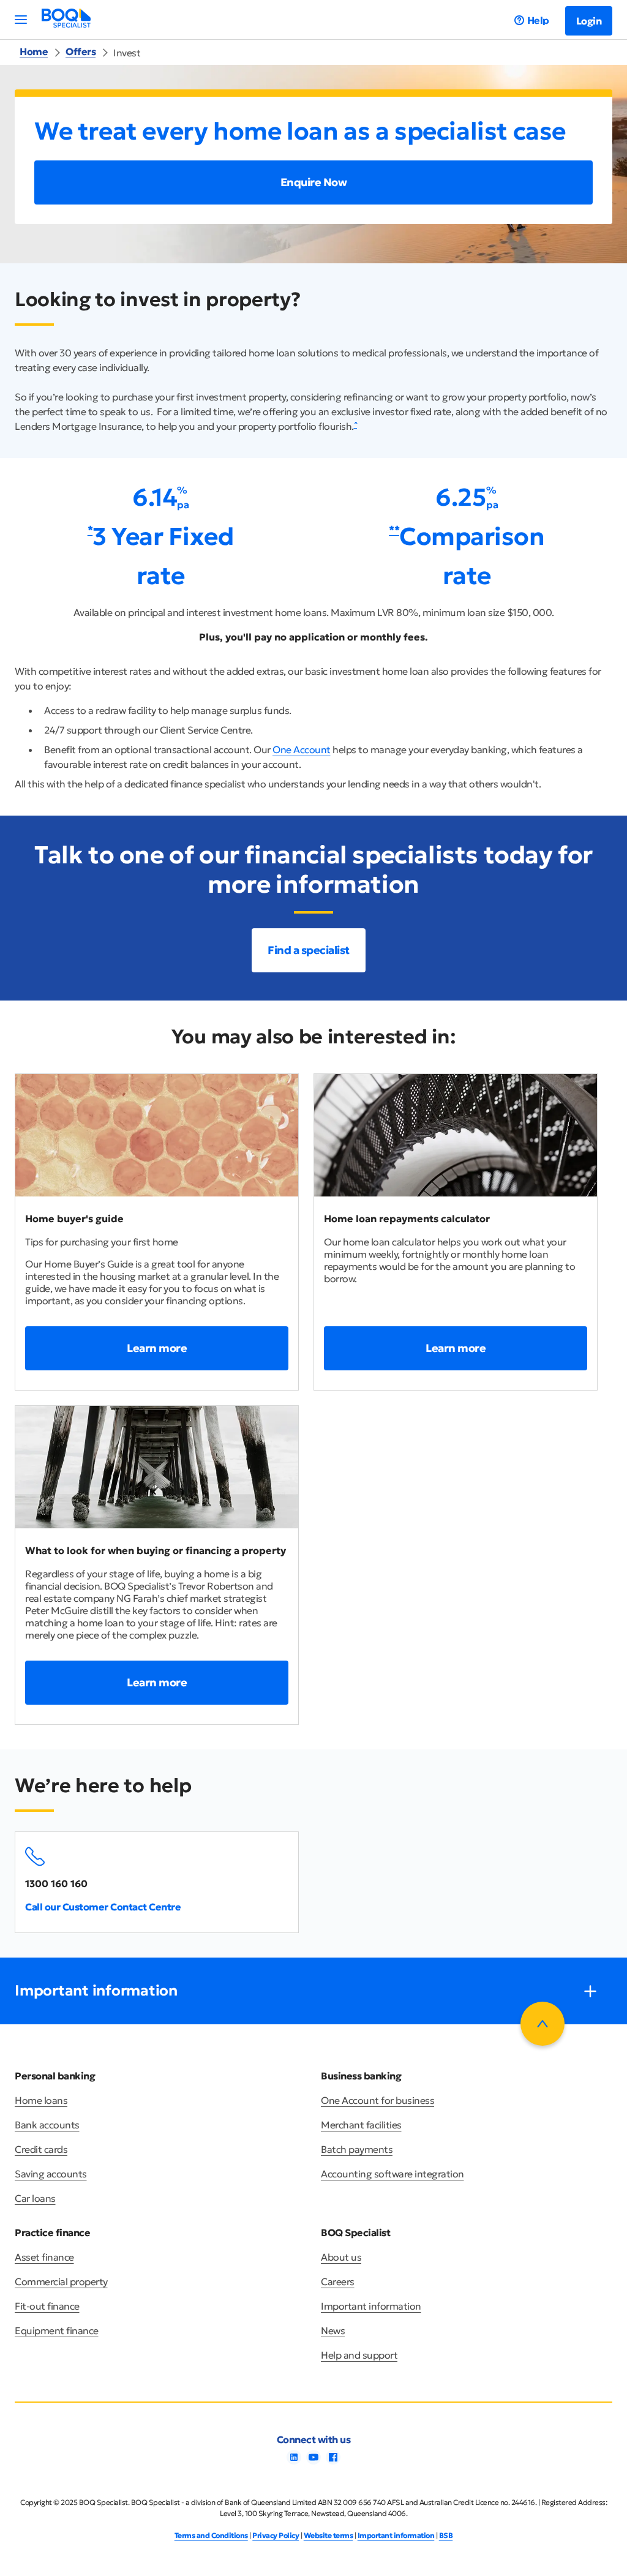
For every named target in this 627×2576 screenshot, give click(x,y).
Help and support (359, 2355)
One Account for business (377, 2100)
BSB (446, 2535)
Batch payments (357, 2149)
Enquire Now (314, 182)
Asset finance (44, 2257)
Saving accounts (51, 2174)
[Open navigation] (21, 20)
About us (341, 2257)
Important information (371, 2306)
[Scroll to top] (543, 2024)
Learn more (157, 1348)
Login (589, 21)
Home (34, 51)
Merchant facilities (361, 2125)
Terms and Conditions (211, 2535)
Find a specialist (309, 950)
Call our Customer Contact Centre (103, 1907)
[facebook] (333, 2461)
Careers (338, 2281)
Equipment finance (57, 2330)
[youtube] (313, 2461)
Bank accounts (47, 2125)
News (333, 2330)
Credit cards (41, 2149)
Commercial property (61, 2281)
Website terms (329, 2535)
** (394, 529)
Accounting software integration (392, 2174)
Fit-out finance (47, 2306)
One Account (302, 749)
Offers (81, 51)
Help (538, 20)
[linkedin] (294, 2461)
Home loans (41, 2100)
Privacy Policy (276, 2535)
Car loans (35, 2198)
